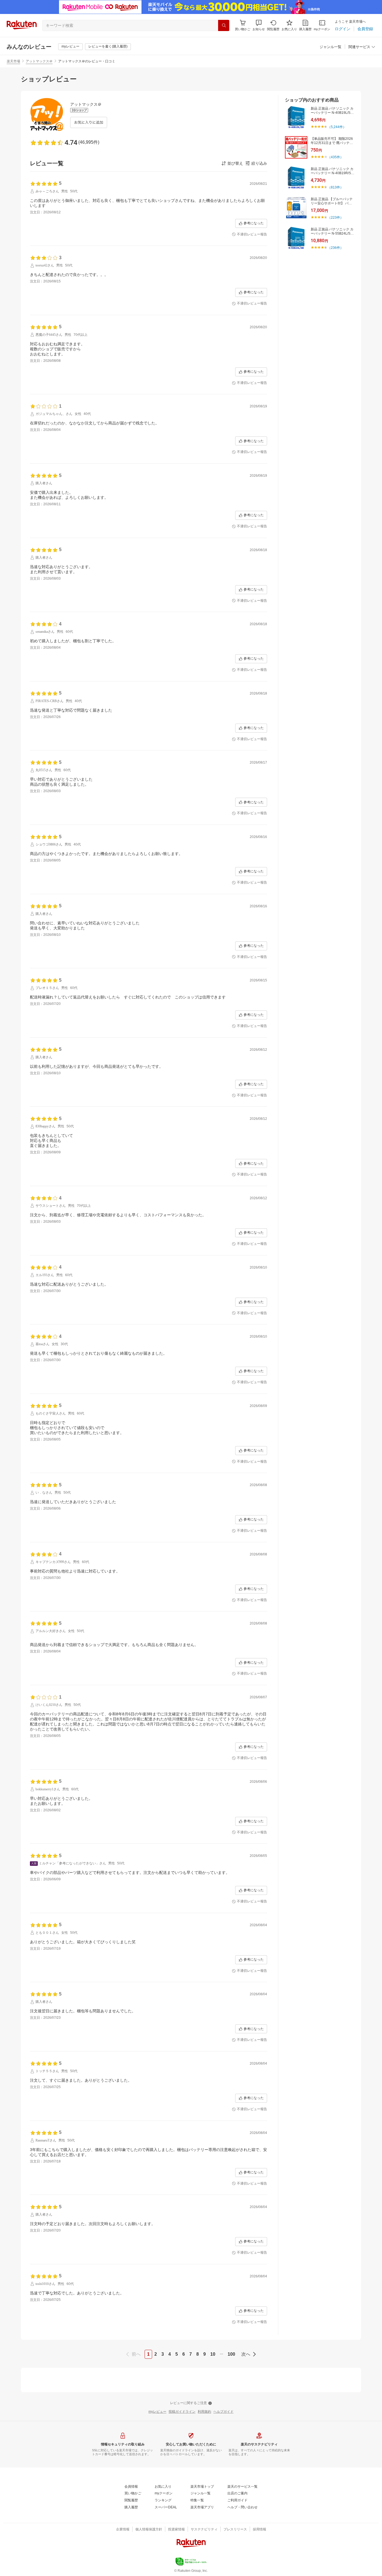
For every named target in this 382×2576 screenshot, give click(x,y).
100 (231, 2354)
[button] (259, 25)
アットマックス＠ (39, 61)
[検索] (224, 25)
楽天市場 (13, 61)
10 (213, 2354)
